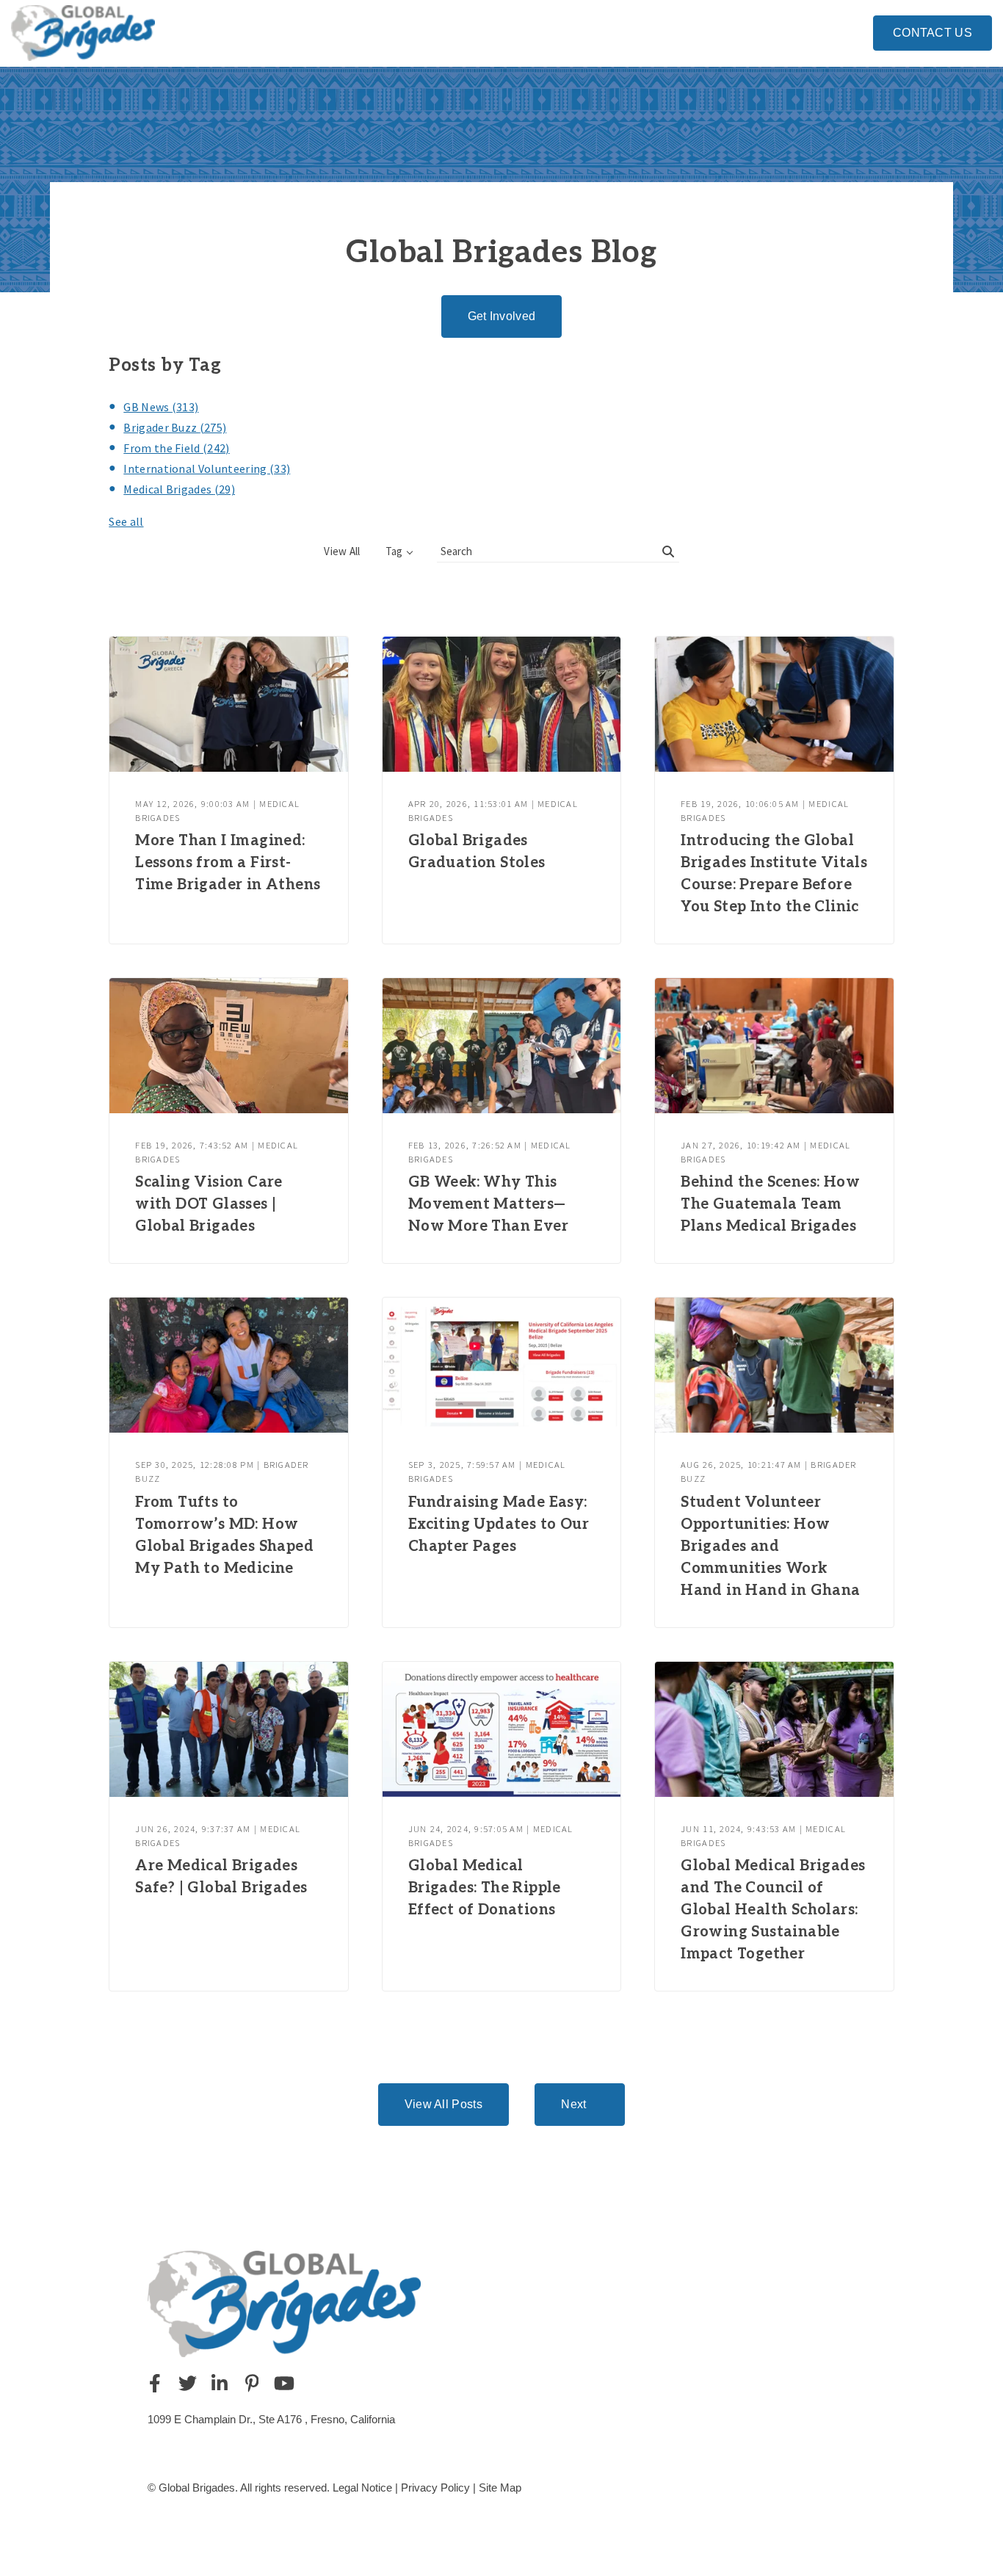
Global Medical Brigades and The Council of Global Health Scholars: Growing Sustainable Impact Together (773, 1910)
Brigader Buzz (175, 427)
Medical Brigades (179, 489)
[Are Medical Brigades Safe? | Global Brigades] (228, 1729)
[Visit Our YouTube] (284, 2383)
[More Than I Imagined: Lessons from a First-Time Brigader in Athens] (228, 704)
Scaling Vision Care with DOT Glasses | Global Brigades (209, 1204)
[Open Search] (856, 31)
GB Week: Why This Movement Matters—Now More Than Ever (488, 1204)
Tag (394, 551)
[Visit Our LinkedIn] (220, 2383)
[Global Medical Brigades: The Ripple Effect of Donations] (501, 1729)
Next (573, 2104)
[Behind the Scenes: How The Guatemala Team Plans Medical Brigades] (774, 1046)
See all (126, 521)
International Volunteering (207, 468)
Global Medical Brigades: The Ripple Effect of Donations (485, 1888)
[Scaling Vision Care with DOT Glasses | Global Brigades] (228, 1046)
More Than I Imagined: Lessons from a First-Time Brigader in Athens (228, 863)
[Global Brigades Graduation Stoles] (501, 704)
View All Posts (443, 2104)
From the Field (176, 448)
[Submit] (668, 551)
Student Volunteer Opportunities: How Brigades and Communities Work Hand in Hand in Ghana (770, 1546)
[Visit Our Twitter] (187, 2383)
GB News (161, 407)
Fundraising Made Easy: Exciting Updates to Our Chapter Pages (499, 1524)
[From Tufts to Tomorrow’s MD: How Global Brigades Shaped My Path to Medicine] (228, 1365)
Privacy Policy (435, 2488)
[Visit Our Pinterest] (252, 2383)
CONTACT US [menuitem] (933, 33)
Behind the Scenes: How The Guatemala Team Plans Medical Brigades (770, 1204)
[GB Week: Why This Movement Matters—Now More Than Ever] (501, 1046)
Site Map (500, 2488)
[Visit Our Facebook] (155, 2383)
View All (342, 551)
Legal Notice (362, 2488)
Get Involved (502, 316)
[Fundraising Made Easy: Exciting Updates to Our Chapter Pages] (501, 1365)
